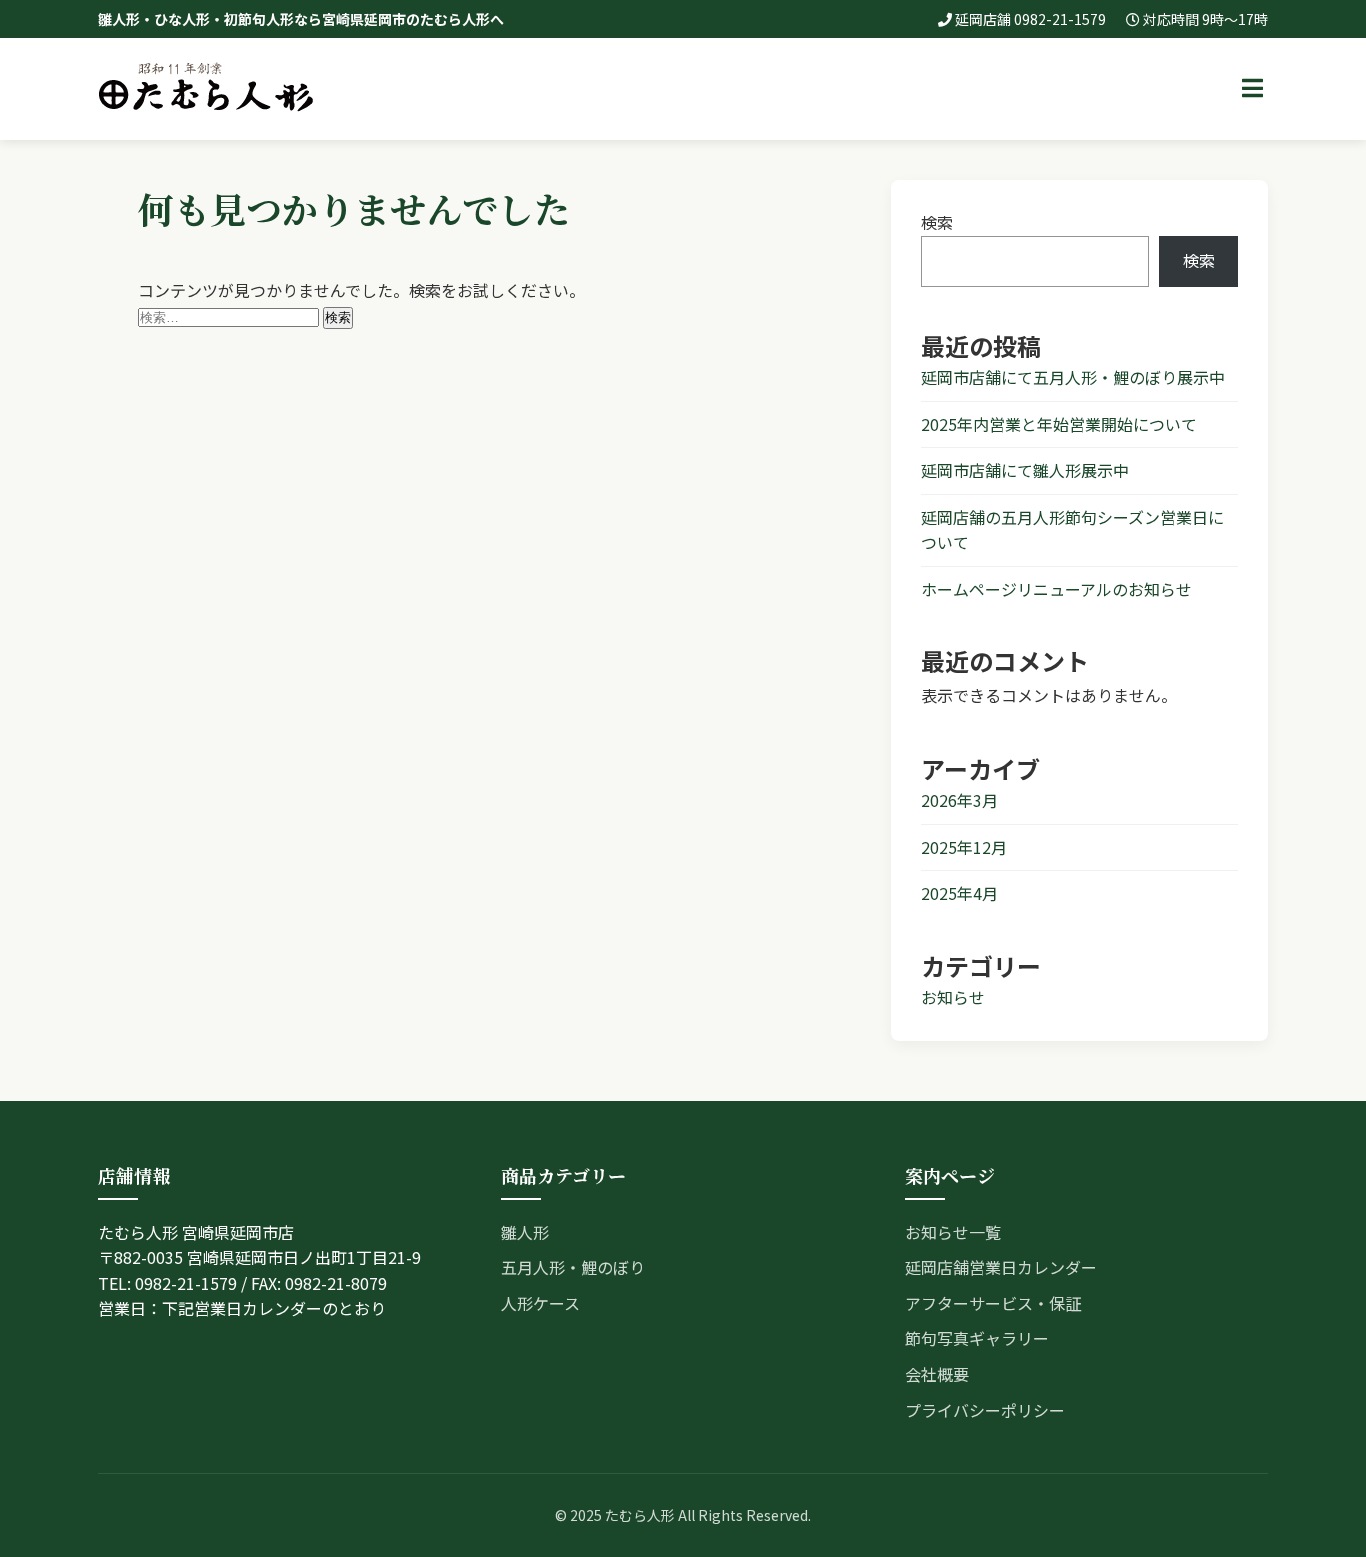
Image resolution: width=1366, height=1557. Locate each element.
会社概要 (937, 1374)
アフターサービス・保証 (993, 1303)
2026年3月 (959, 800)
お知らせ (953, 997)
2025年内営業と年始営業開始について (1059, 424)
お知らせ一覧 (953, 1232)
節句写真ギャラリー (977, 1338)
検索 (937, 222)
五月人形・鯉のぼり (573, 1267)
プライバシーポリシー (985, 1410)
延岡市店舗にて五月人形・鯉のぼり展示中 (1073, 377)
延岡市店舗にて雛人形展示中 (1025, 470)
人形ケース (540, 1303)
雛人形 (525, 1232)
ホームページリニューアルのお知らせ (1056, 589)
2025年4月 (959, 893)
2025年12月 (964, 847)
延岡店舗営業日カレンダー (1001, 1267)
